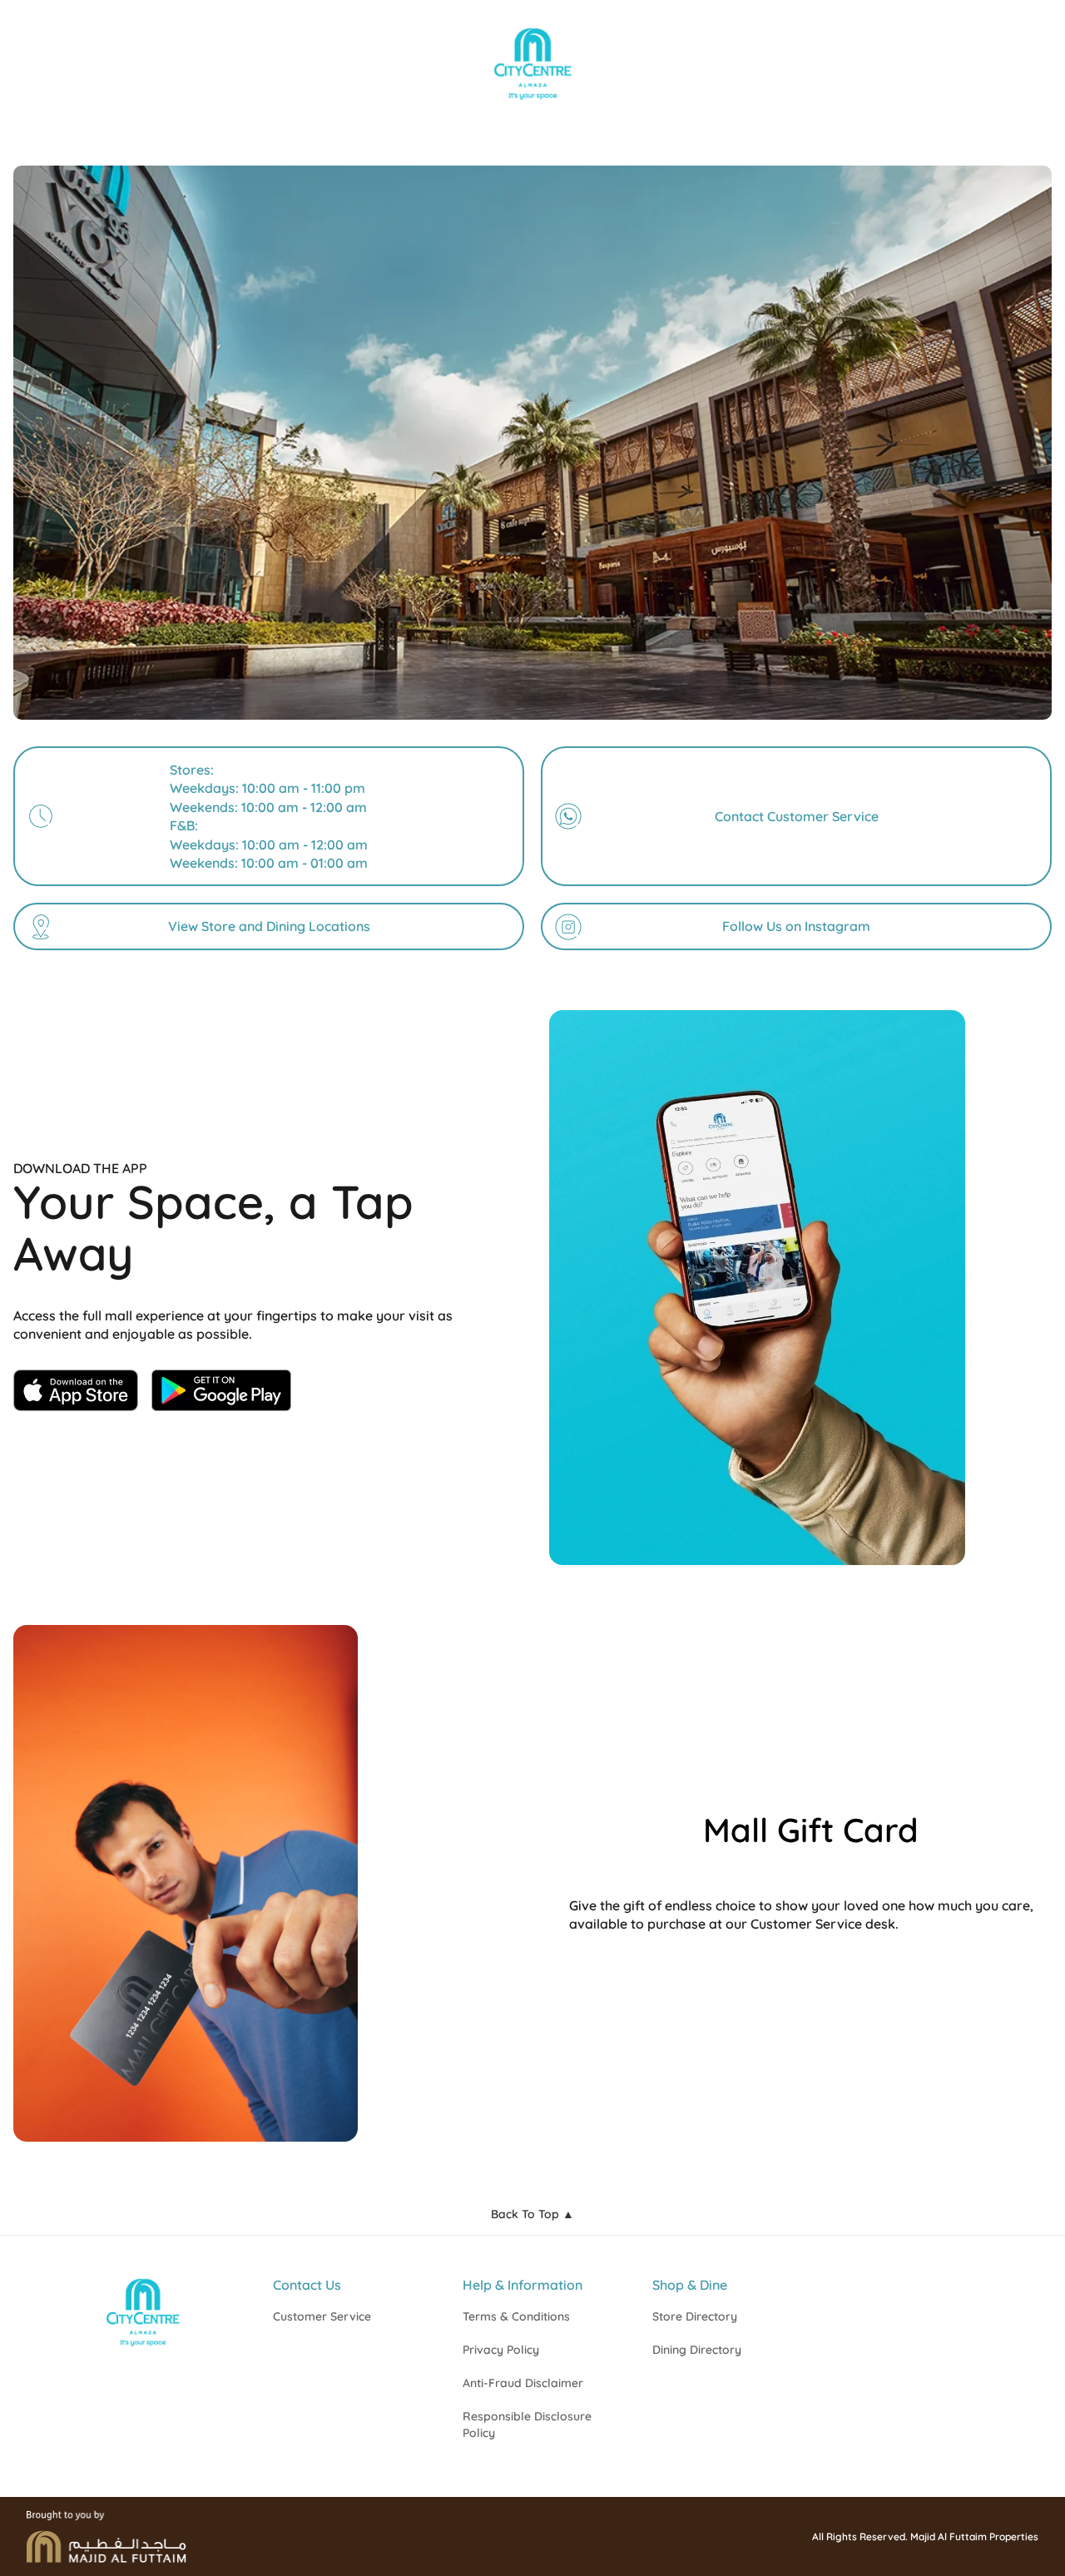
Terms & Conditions (516, 2316)
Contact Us (307, 2285)
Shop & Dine (690, 2285)
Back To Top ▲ (532, 2214)
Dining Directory (697, 2350)
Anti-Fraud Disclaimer (523, 2383)
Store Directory (695, 2316)
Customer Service (322, 2316)
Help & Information (523, 2285)
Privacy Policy (501, 2350)
